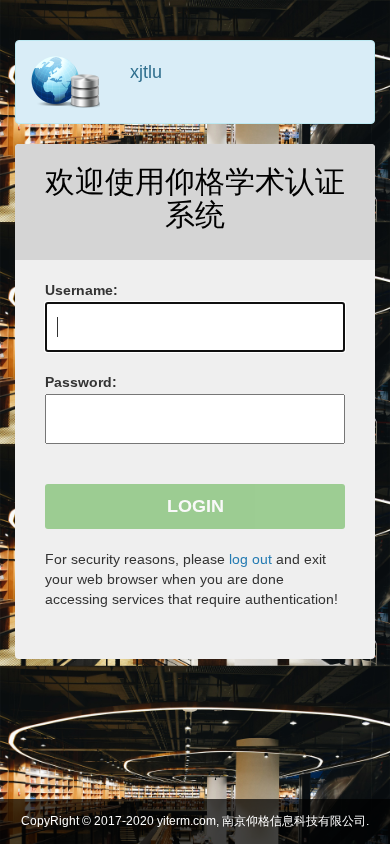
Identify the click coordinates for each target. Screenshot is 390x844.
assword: (81, 382)
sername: (81, 290)
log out (250, 559)
